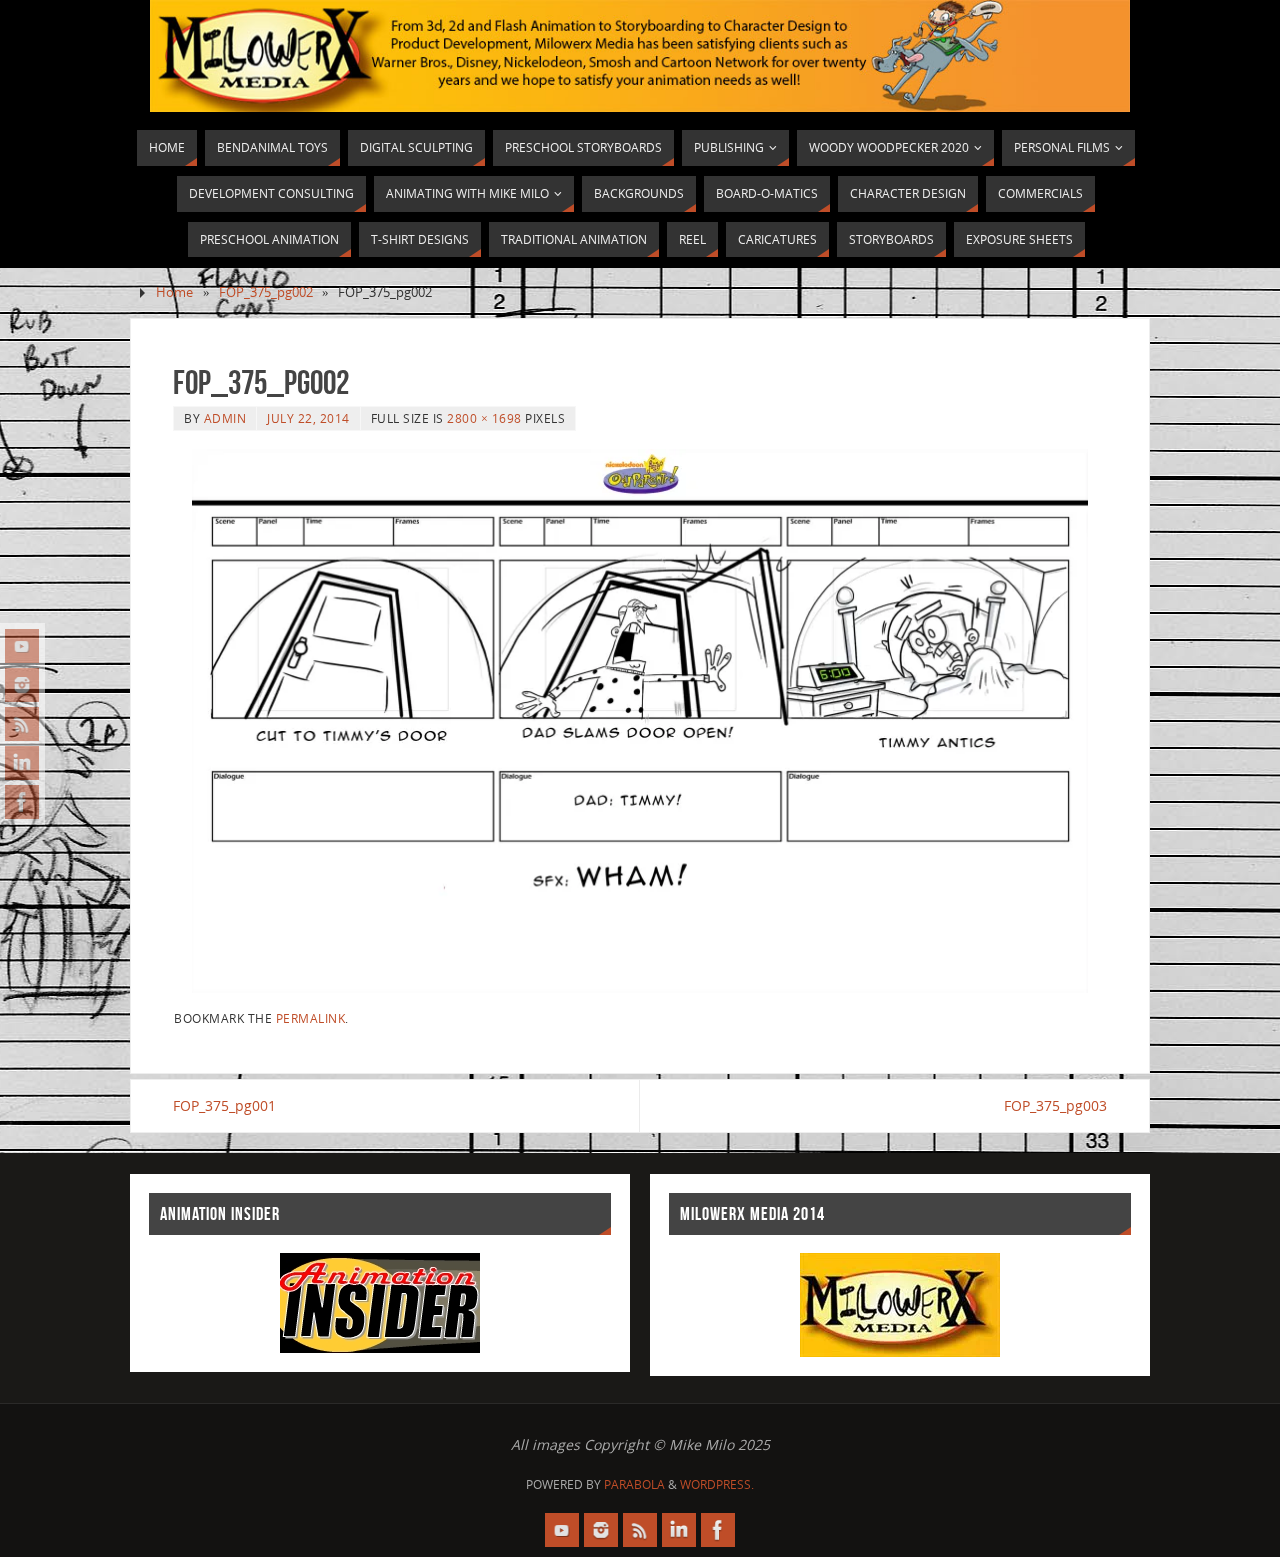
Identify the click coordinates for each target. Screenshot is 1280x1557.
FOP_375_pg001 (224, 1105)
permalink (311, 1018)
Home (174, 292)
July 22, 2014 (308, 418)
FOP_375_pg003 (1055, 1105)
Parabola (634, 1484)
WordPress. (717, 1484)
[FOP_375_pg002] (640, 721)
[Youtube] (22, 646)
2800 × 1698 (484, 418)
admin (225, 418)
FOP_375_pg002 (266, 292)
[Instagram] (22, 685)
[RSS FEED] (22, 724)
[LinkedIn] (22, 763)
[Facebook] (22, 802)
